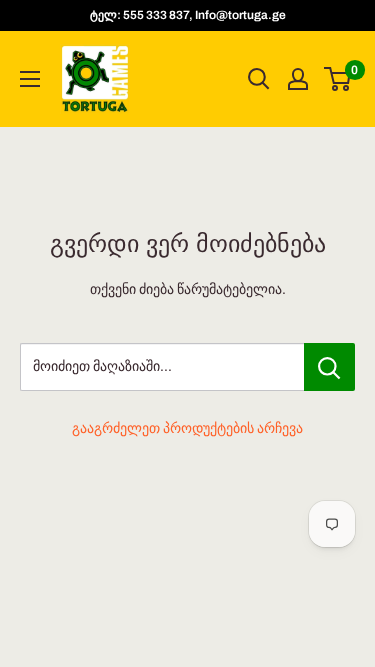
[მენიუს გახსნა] (30, 79)
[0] (338, 79)
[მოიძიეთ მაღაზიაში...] (329, 367)
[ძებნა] (259, 79)
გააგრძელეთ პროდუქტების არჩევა (187, 428)
